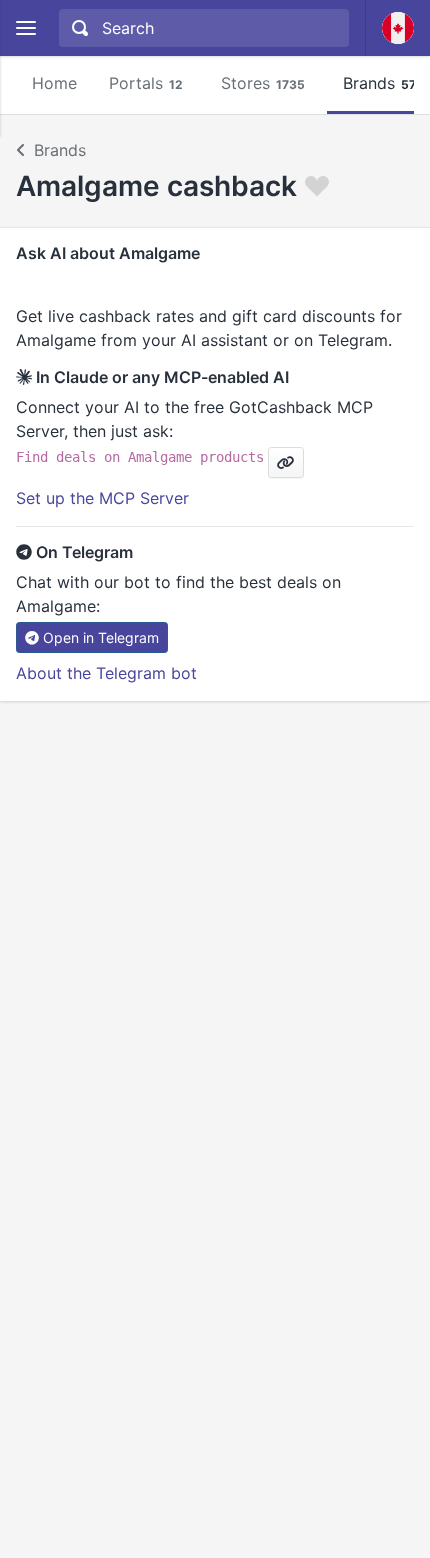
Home (54, 83)
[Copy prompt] (286, 462)
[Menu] (25, 28)
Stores (263, 83)
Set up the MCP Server (102, 498)
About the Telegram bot (106, 673)
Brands (60, 150)
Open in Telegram (101, 637)
